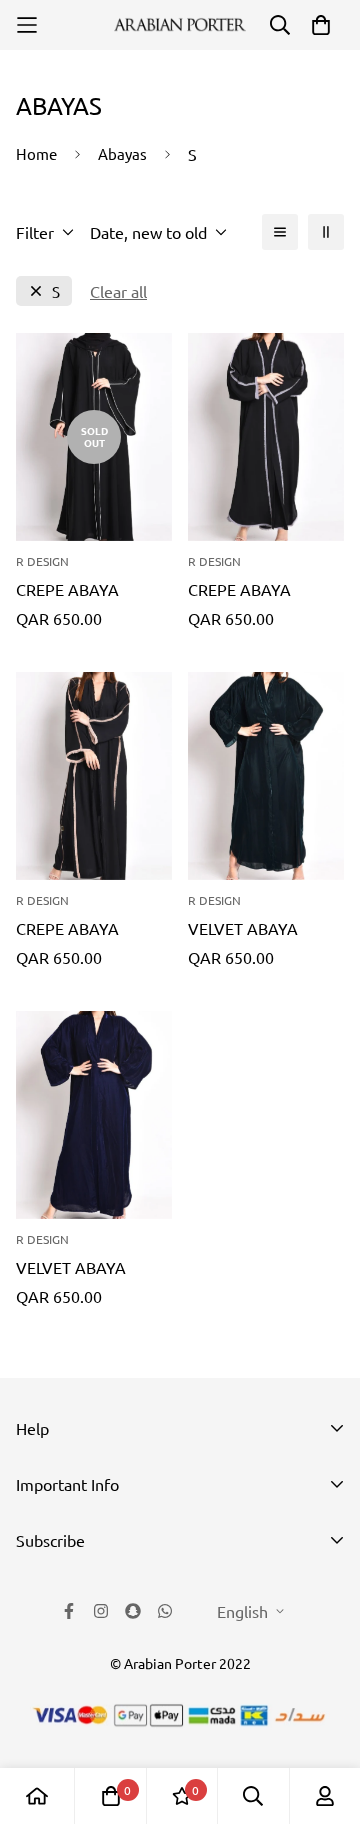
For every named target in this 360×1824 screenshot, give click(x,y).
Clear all (118, 291)
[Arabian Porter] (180, 25)
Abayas (122, 153)
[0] (111, 1796)
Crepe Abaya (67, 589)
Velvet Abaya (243, 928)
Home (36, 153)
